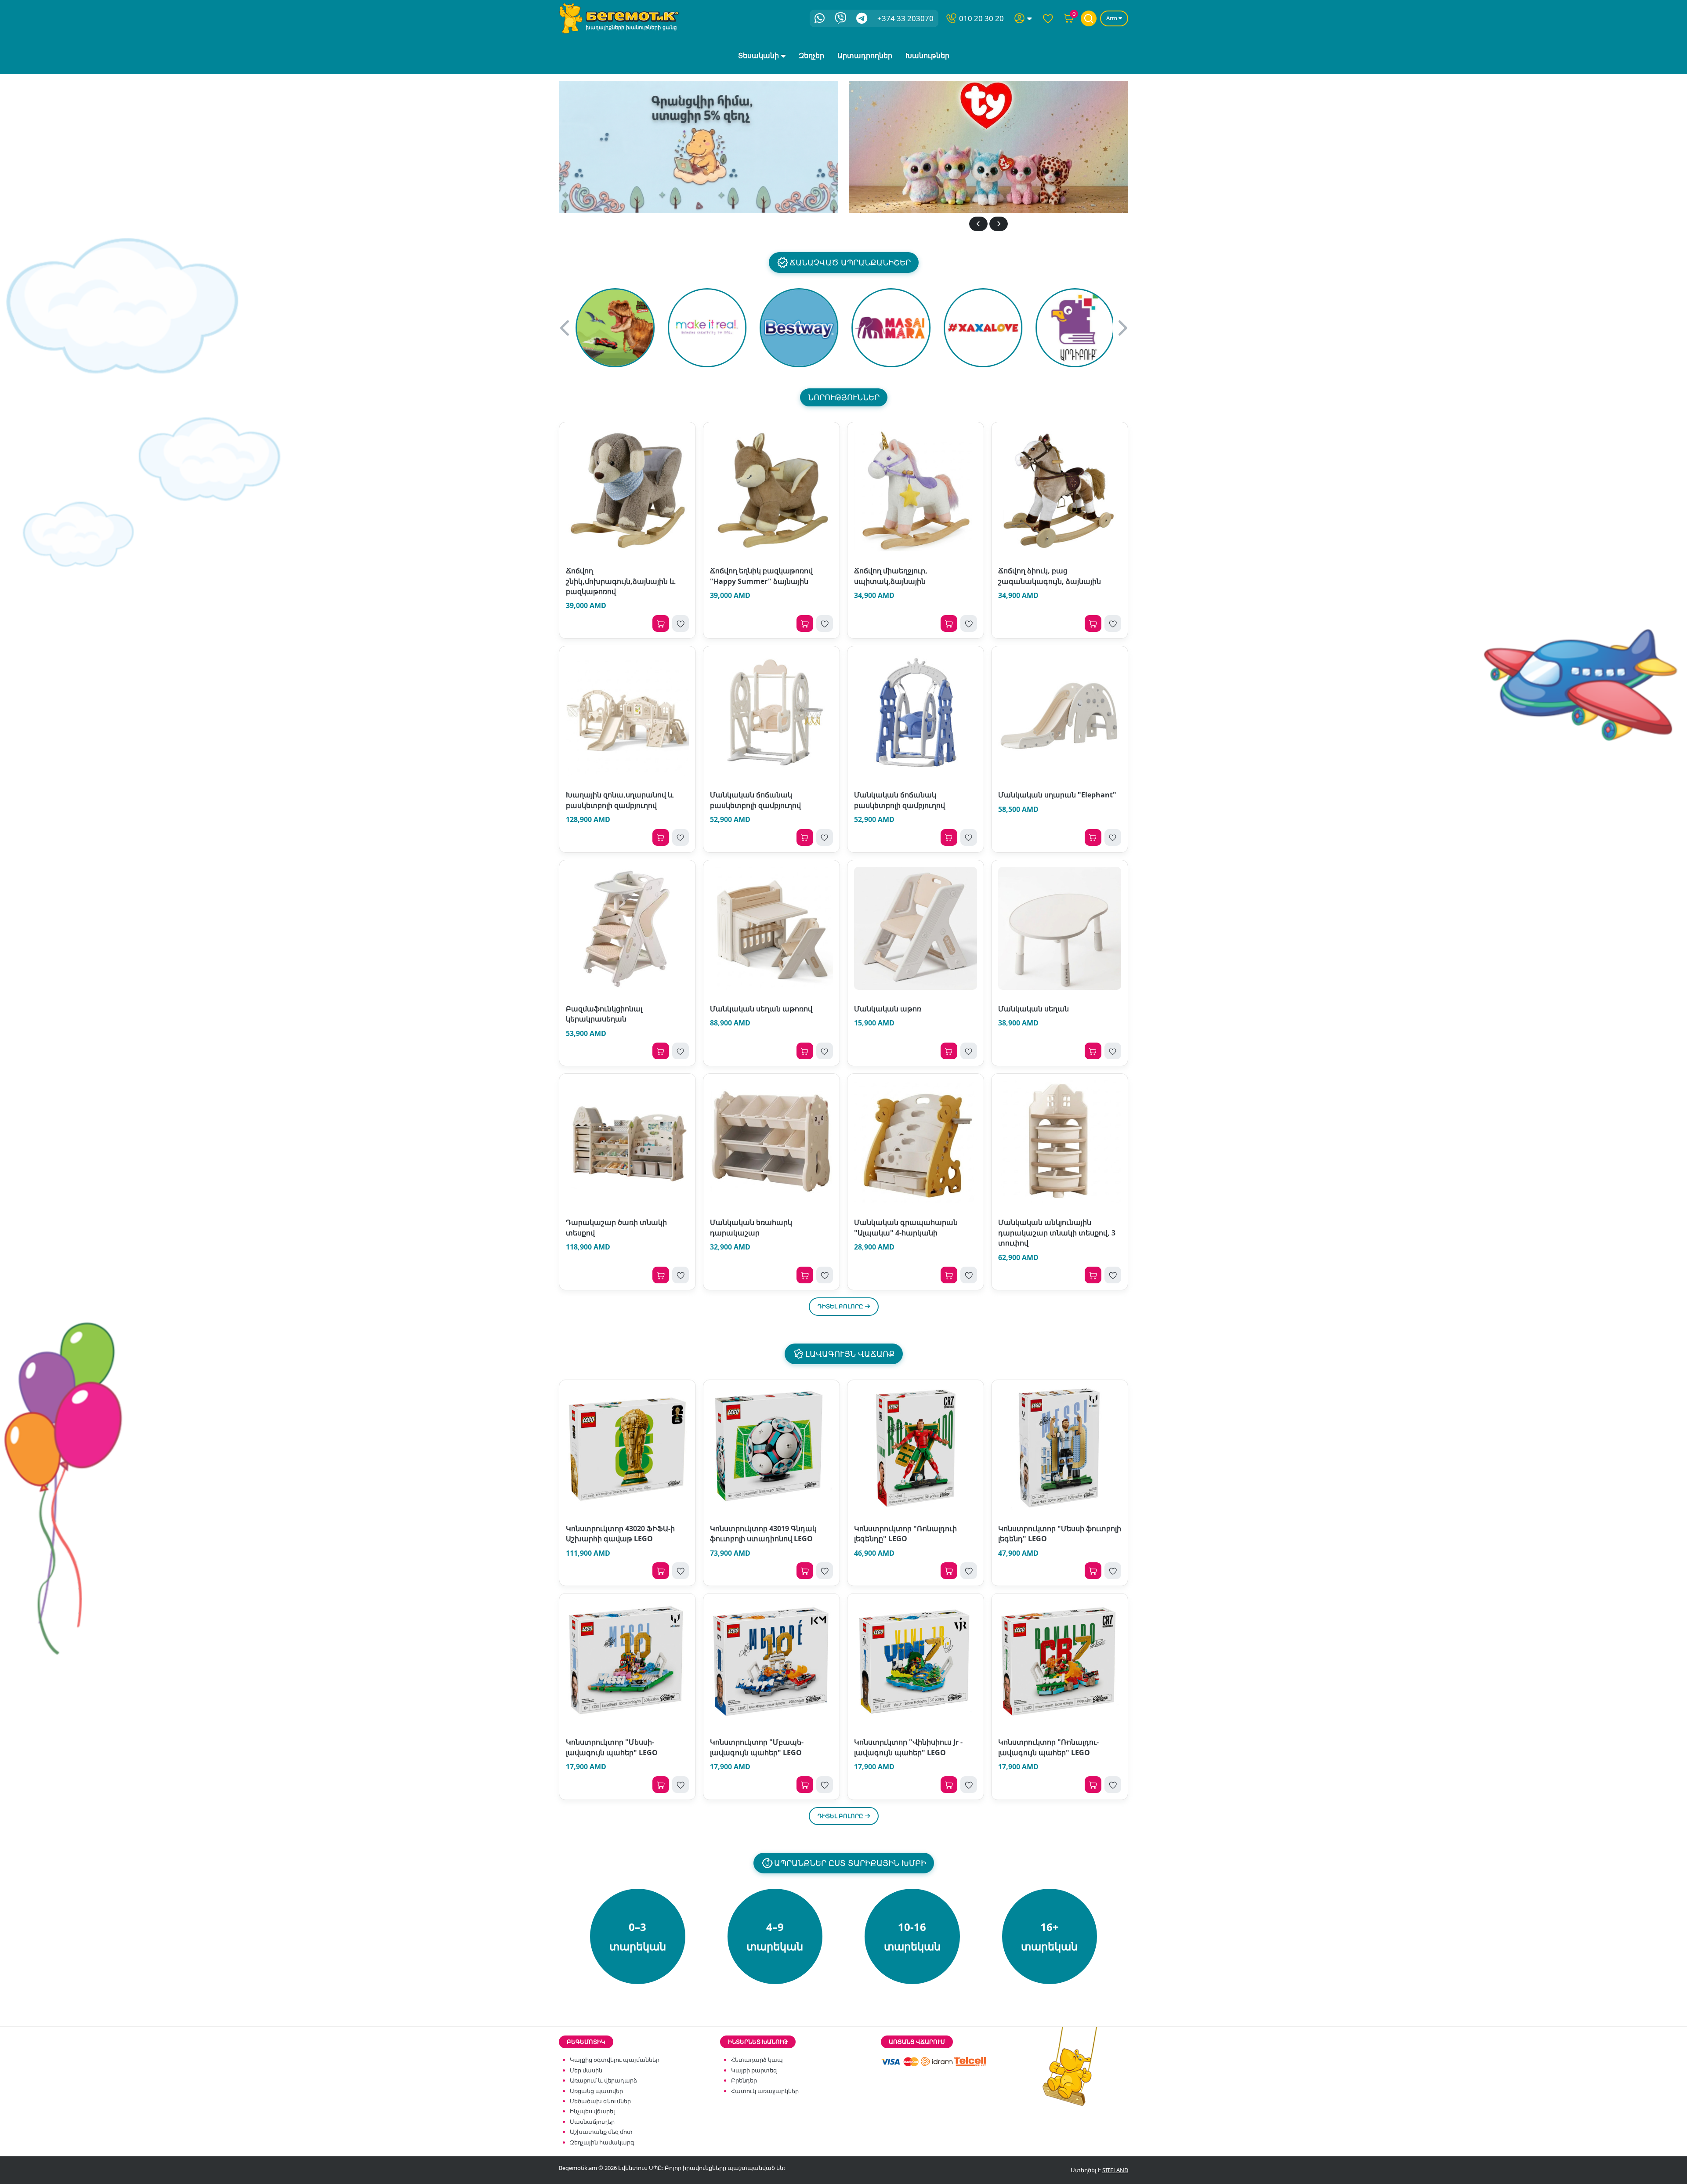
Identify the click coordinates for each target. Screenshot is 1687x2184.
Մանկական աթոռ (888, 1009)
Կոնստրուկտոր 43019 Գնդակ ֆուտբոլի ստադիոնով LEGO (763, 1534)
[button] (978, 224)
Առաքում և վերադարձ (603, 2080)
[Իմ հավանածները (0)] (1048, 18)
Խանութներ (927, 55)
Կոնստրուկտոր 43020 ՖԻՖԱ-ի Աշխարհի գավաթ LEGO (620, 1534)
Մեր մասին (586, 2070)
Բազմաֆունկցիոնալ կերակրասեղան (604, 1014)
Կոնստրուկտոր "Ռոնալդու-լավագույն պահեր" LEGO (1048, 1747)
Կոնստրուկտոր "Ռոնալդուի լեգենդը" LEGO (905, 1534)
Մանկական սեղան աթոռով (761, 1009)
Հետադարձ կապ (757, 2060)
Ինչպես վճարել (592, 2111)
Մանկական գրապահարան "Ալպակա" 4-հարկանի (906, 1227)
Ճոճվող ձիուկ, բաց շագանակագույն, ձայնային (1050, 576)
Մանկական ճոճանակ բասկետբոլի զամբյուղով (755, 800)
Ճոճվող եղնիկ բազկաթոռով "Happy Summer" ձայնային (761, 576)
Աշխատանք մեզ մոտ (601, 2132)
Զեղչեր (811, 55)
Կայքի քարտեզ (754, 2070)
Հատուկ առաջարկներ (765, 2091)
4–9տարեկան (775, 1936)
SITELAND (1115, 2170)
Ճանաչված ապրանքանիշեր (850, 262)
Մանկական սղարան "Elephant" (1057, 795)
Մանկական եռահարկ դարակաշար (751, 1227)
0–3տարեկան (638, 1936)
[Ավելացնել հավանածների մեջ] (681, 623)
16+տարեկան (1049, 1936)
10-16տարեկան (912, 1936)
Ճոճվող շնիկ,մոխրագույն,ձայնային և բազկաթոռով (621, 581)
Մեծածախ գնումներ (600, 2101)
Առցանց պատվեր (596, 2091)
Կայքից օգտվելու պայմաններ (615, 2060)
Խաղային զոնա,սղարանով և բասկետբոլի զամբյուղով (620, 800)
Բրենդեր (744, 2080)
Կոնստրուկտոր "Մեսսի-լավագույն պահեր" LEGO (612, 1747)
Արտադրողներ (865, 55)
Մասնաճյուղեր (592, 2122)
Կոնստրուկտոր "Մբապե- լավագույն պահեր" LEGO (757, 1747)
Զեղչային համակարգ (602, 2142)
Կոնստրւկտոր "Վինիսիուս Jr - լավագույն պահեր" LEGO (908, 1747)
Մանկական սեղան (1034, 1009)
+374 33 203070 (905, 18)
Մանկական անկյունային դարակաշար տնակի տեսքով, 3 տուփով (1057, 1233)
